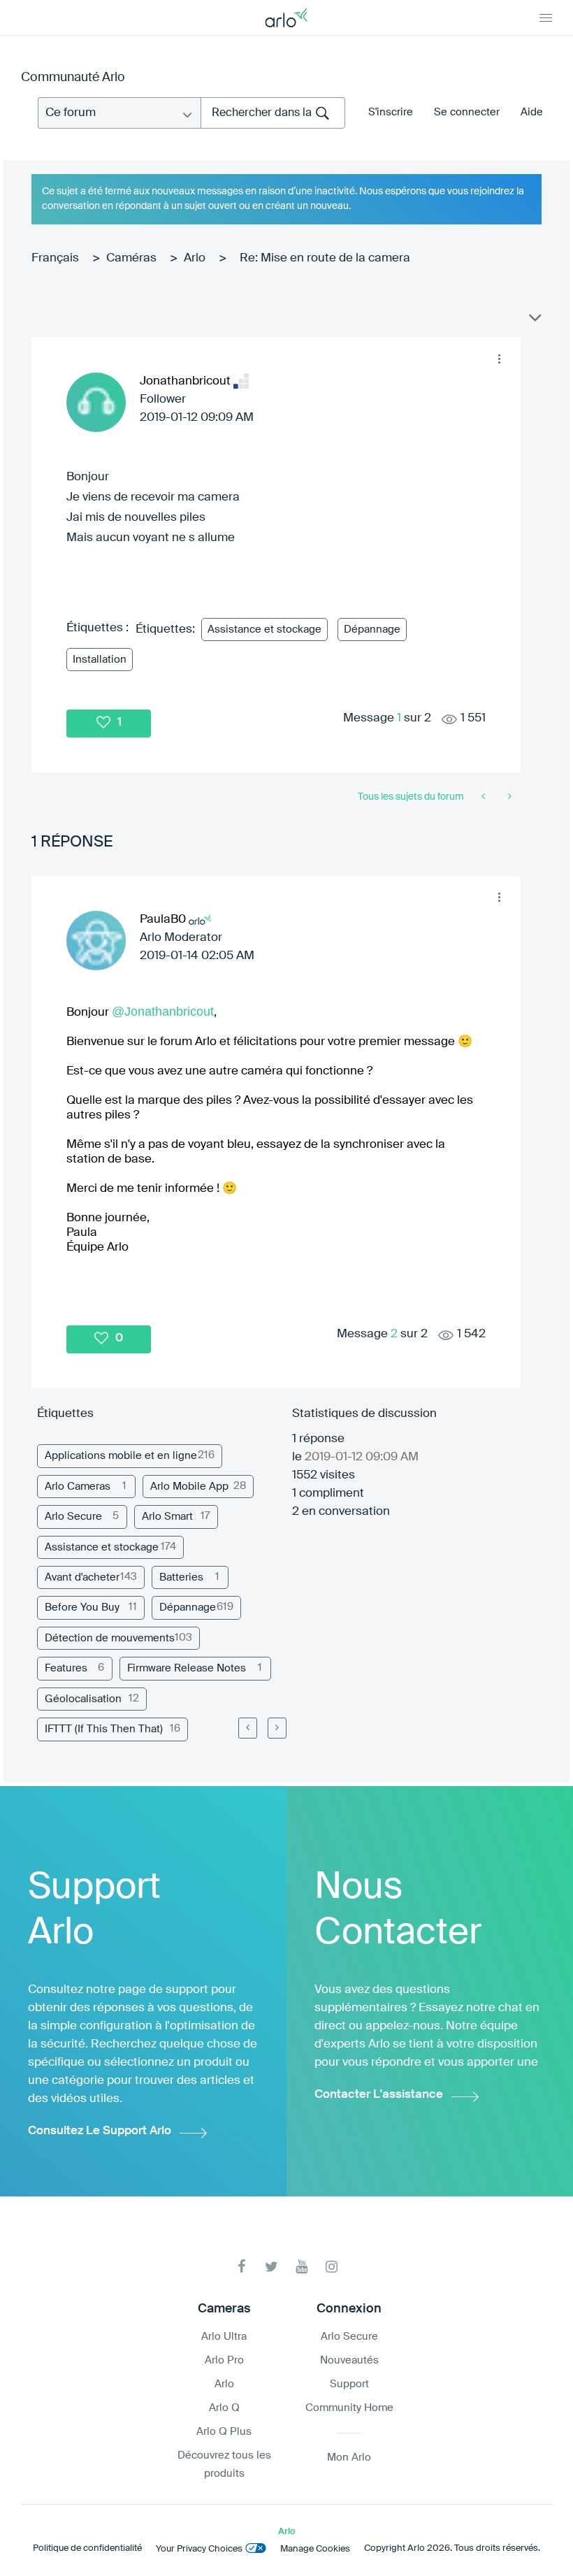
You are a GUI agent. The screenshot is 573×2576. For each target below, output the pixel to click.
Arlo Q (224, 2408)
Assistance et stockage (264, 629)
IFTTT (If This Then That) (104, 1729)
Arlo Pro (224, 2360)
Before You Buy (82, 1607)
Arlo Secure (73, 1517)
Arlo (195, 258)
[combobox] (273, 113)
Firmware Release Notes (187, 1668)
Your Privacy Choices (199, 2549)
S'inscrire (391, 112)
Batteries (181, 1577)
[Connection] (508, 797)
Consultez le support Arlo (100, 2131)
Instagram (332, 2267)
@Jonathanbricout (163, 1012)
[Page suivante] (277, 1728)
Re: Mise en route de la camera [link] (325, 258)
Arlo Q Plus (224, 2432)
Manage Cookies (315, 2549)
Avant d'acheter (82, 1577)
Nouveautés (349, 2360)
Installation (100, 660)
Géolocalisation (83, 1699)
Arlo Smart (167, 1517)
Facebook (241, 2267)
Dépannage (372, 629)
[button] (499, 359)
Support (349, 2384)
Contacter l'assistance (379, 2095)
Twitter (271, 2267)
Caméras (131, 258)
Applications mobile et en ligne (121, 1456)
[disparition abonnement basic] (485, 797)
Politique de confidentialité (87, 2548)
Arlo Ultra (224, 2337)
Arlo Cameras (78, 1487)
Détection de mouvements (110, 1638)
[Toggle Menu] (546, 17)
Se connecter (467, 112)
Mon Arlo (349, 2458)
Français (55, 258)
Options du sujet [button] (534, 321)
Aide (532, 112)
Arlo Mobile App (189, 1487)
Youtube (302, 2267)
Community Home (349, 2408)
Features (66, 1668)
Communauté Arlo (73, 78)
